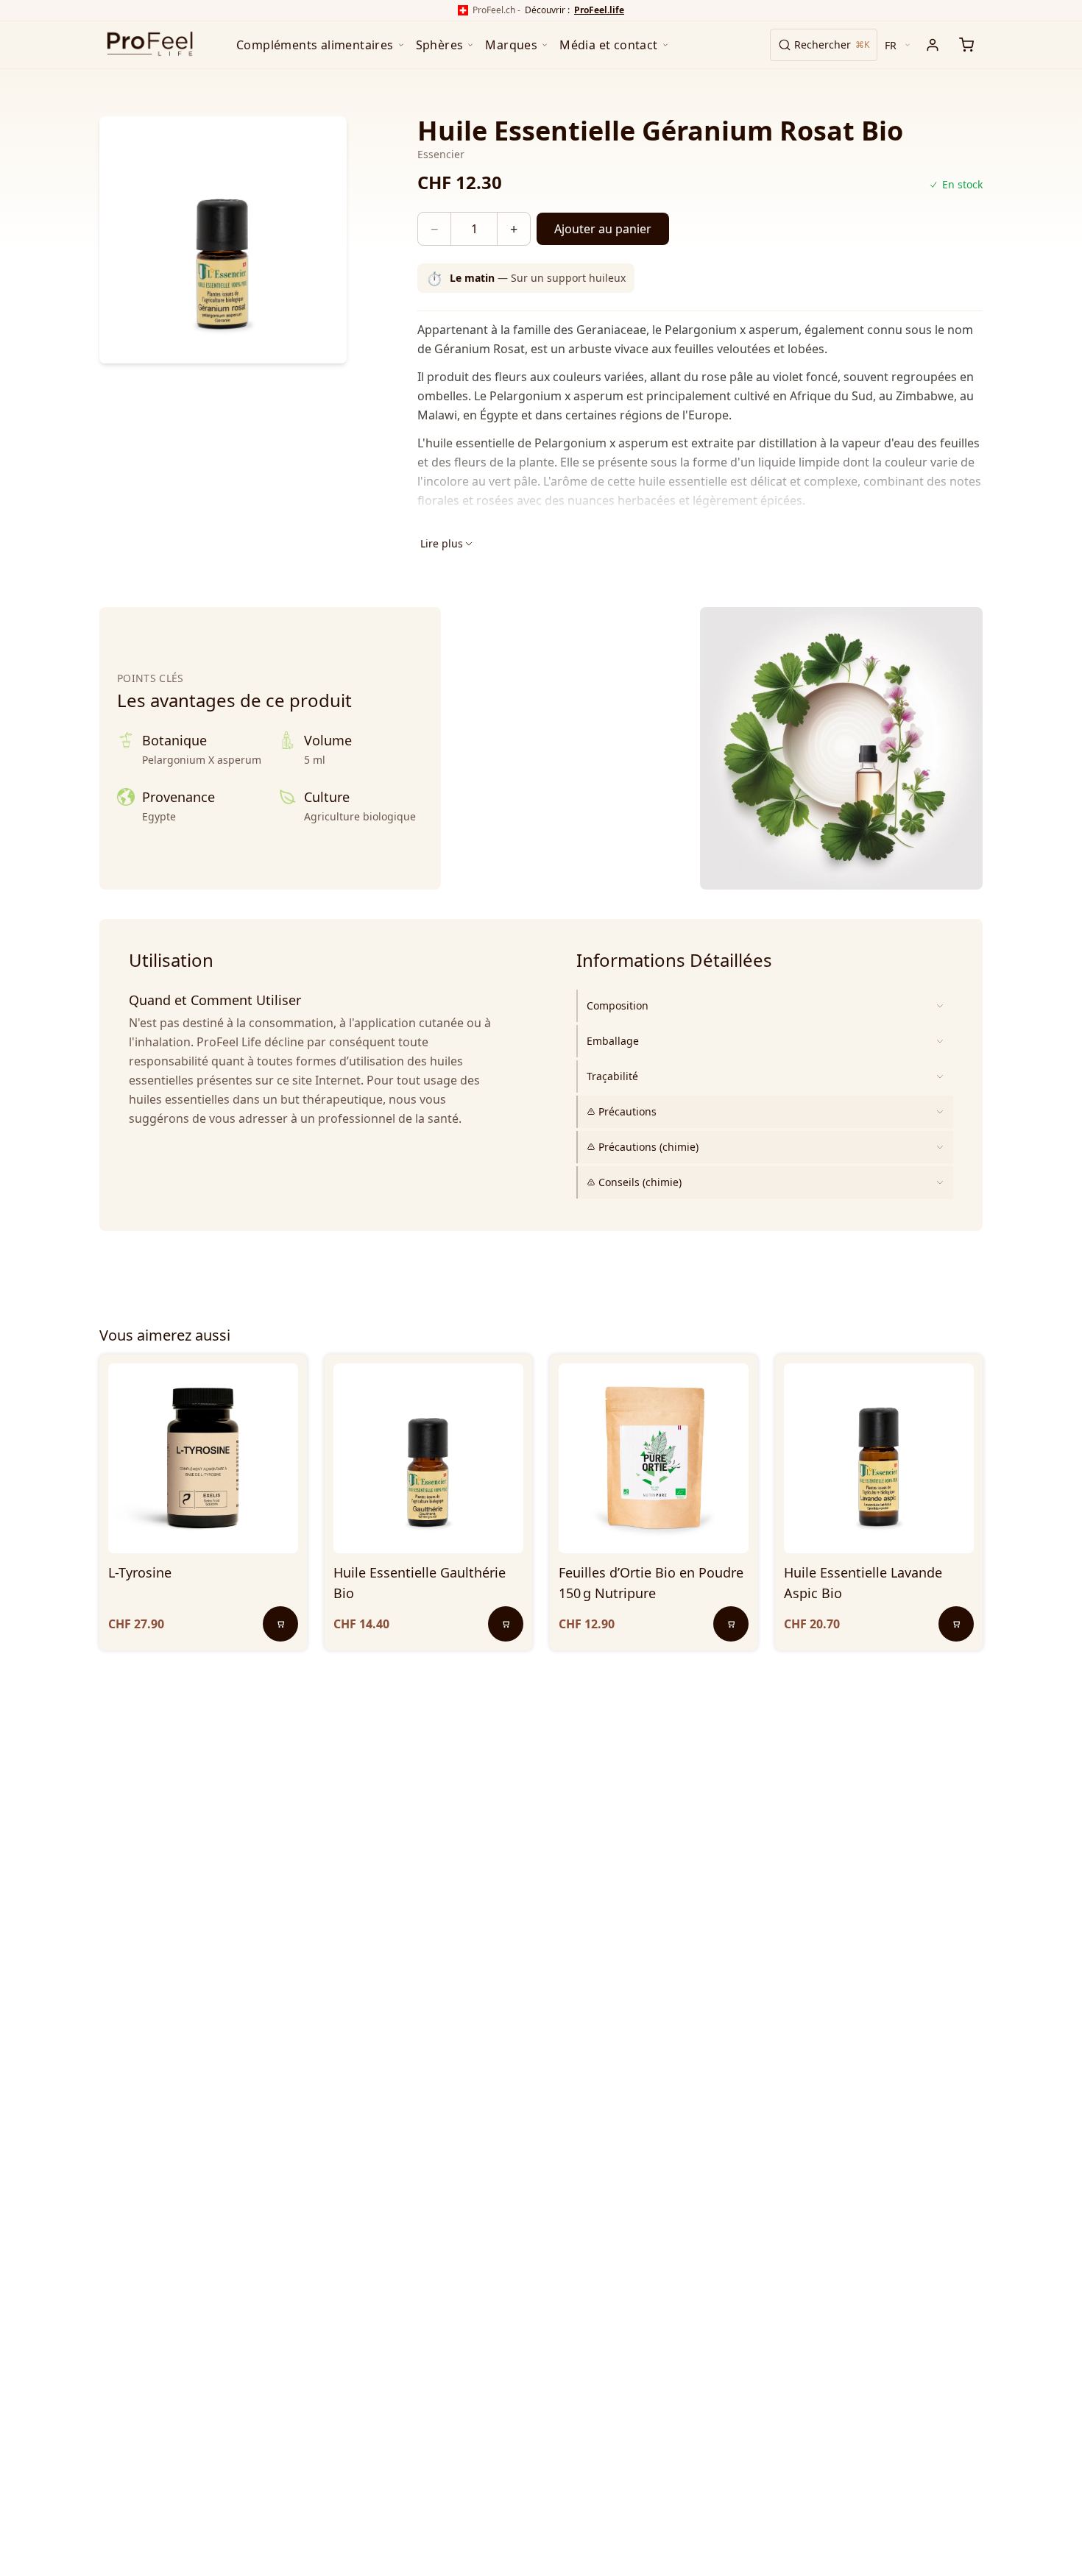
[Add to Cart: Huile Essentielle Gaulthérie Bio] (506, 1624)
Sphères (440, 45)
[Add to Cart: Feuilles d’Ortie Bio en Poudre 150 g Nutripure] (731, 1624)
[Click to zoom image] (223, 240)
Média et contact (608, 45)
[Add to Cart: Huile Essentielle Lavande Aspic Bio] (956, 1624)
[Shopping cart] (966, 45)
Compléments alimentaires (315, 45)
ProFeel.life (599, 10)
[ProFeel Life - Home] (150, 45)
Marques (511, 45)
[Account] (933, 45)
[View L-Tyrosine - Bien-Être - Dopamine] (203, 1458)
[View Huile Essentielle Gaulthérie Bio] (428, 1458)
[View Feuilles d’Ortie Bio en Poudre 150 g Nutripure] (654, 1458)
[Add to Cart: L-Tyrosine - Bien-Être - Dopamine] (280, 1624)
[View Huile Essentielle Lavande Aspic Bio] (879, 1458)
